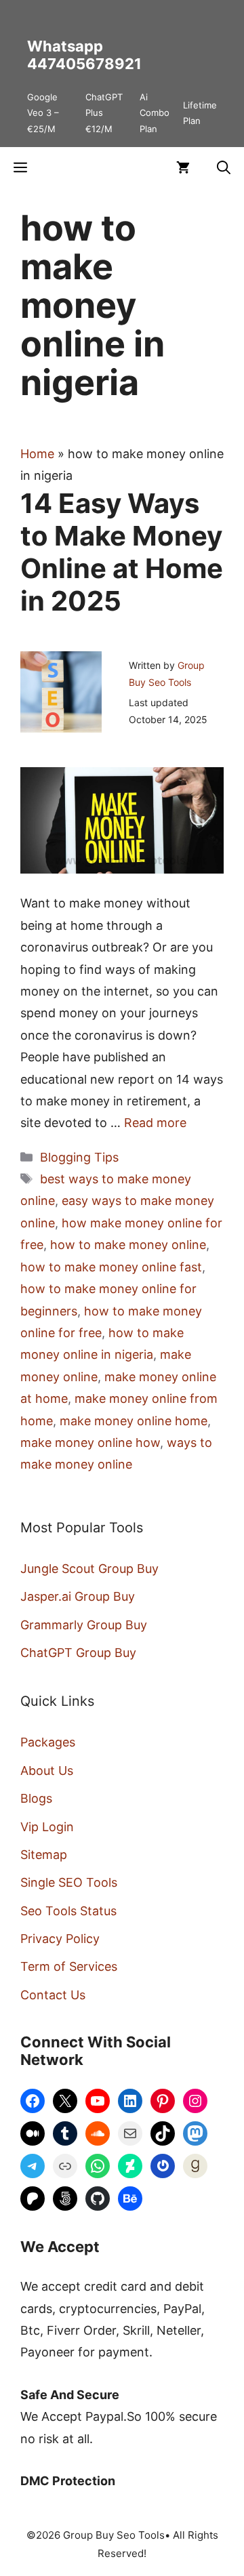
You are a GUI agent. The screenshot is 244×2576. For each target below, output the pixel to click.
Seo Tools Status (68, 1911)
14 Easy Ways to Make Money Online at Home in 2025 (122, 552)
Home (37, 454)
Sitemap (44, 1855)
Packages (48, 1742)
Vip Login (47, 1827)
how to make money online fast (111, 1267)
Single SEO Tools (69, 1882)
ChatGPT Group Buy (78, 1653)
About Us (47, 1771)
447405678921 (84, 64)
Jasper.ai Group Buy (78, 1596)
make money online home (134, 1421)
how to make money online (128, 1245)
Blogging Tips (79, 1157)
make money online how (90, 1443)
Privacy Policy (60, 1939)
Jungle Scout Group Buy (89, 1569)
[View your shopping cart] (183, 167)
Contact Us (53, 1995)
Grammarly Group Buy (84, 1625)
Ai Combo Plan (155, 113)
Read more (155, 1123)
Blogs (36, 1798)
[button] (224, 167)
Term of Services (69, 1966)
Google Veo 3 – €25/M (43, 113)
